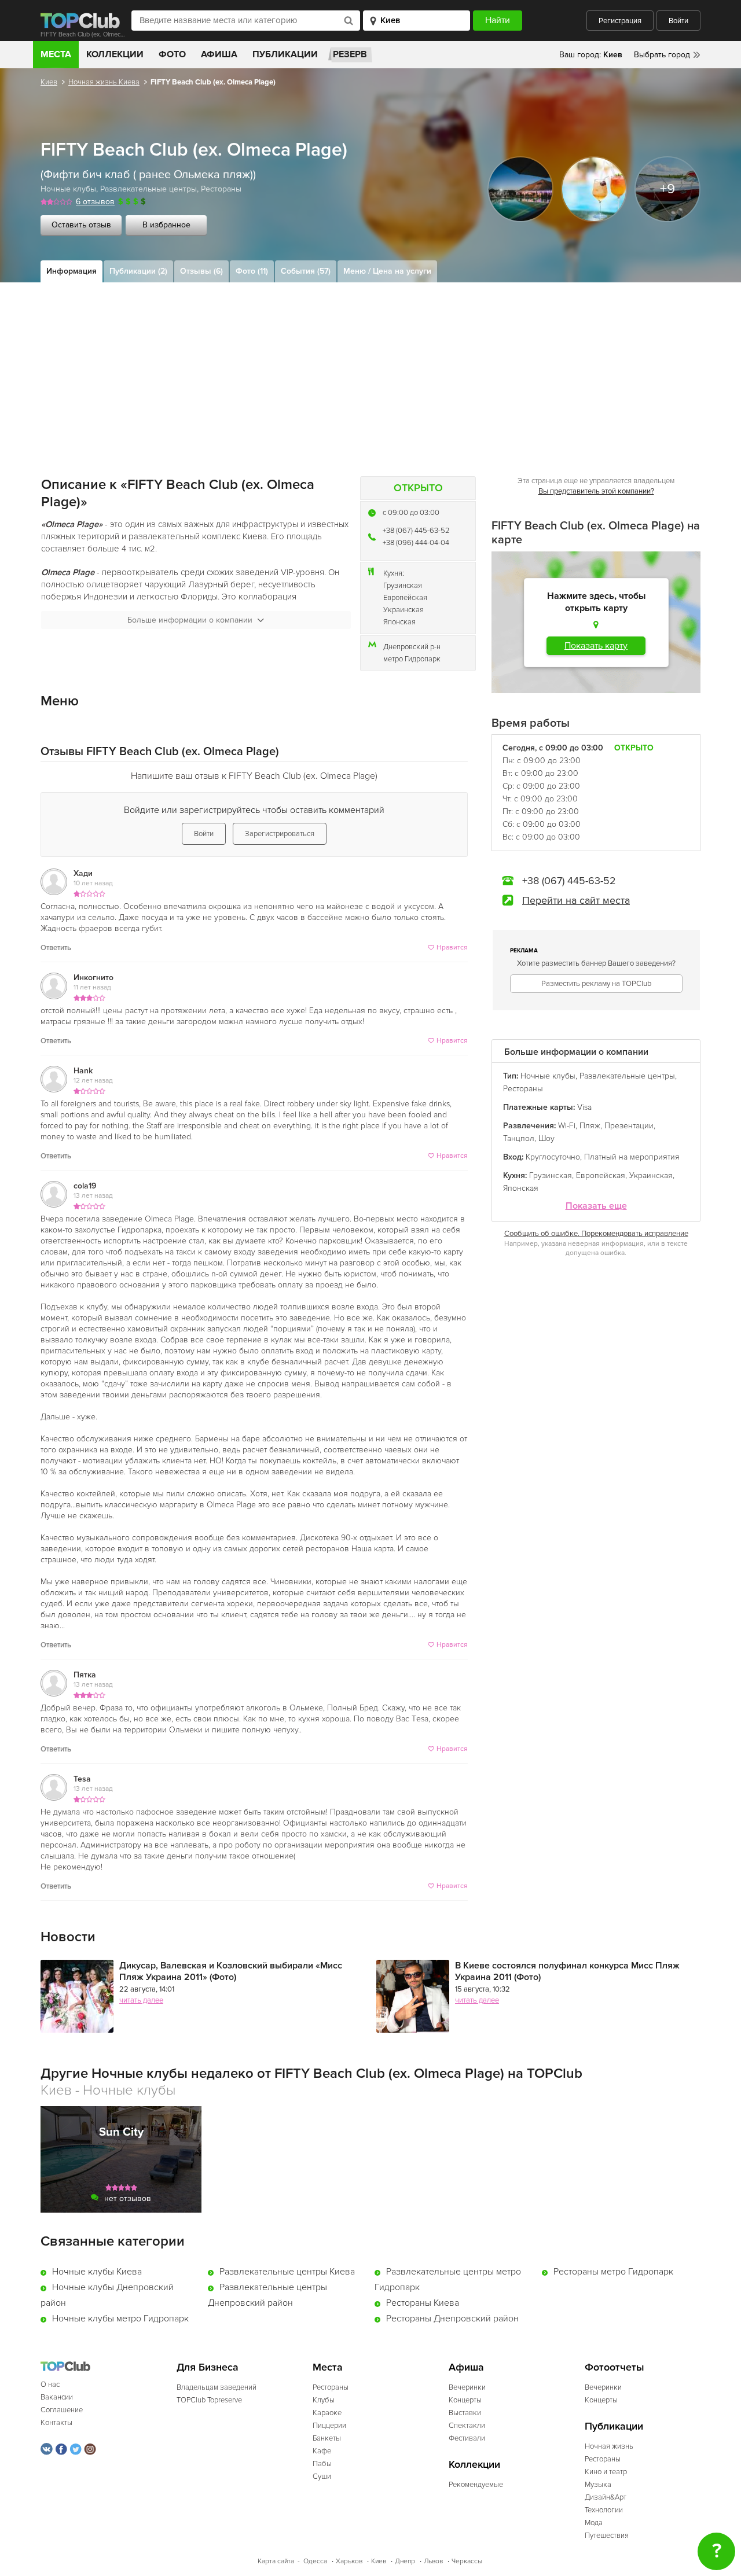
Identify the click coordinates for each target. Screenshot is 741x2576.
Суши (322, 2476)
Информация (71, 271)
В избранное (166, 225)
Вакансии (57, 2397)
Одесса (315, 2561)
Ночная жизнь (609, 2446)
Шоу (546, 1138)
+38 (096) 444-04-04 (416, 543)
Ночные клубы (68, 189)
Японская (399, 622)
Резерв (350, 54)
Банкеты (327, 2438)
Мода (594, 2523)
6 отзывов (95, 202)
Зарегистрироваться (280, 834)
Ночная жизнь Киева (104, 82)
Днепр (405, 2561)
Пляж (590, 1126)
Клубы (324, 2400)
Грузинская (403, 586)
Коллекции (115, 54)
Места (56, 54)
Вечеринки (467, 2387)
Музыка (598, 2485)
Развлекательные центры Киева (287, 2272)
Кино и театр (606, 2472)
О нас (50, 2384)
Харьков (349, 2561)
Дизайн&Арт (606, 2497)
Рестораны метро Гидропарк (613, 2272)
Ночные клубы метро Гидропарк (120, 2319)
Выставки (465, 2413)
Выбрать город (662, 55)
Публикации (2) (138, 271)
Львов (433, 2561)
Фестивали (467, 2438)
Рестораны (221, 189)
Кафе (322, 2451)
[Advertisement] (370, 369)
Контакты (56, 2423)
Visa (584, 1107)
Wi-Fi (567, 1126)
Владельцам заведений (217, 2387)
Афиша (219, 54)
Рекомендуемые (476, 2485)
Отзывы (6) (201, 271)
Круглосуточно (553, 1157)
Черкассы (467, 2561)
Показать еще (596, 1206)
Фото (172, 54)
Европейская (405, 598)
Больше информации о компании (190, 620)
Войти (678, 21)
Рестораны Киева (423, 2303)
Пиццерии (329, 2426)
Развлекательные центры (148, 189)
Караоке (327, 2413)
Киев (49, 82)
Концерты (465, 2400)
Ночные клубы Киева (97, 2272)
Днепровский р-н (412, 647)
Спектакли (467, 2426)
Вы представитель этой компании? (596, 491)
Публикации (285, 54)
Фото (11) (252, 271)
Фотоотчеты (615, 2367)
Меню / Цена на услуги (387, 271)
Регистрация (620, 21)
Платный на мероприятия (632, 1157)
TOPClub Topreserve (209, 2400)
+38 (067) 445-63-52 (416, 531)
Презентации (629, 1126)
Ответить (56, 948)
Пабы (322, 2464)
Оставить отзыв (81, 225)
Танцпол (519, 1138)
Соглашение (62, 2410)
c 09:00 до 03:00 (411, 513)
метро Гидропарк (412, 659)
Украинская (403, 610)
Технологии (604, 2510)
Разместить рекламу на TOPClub (596, 984)
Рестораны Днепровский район (452, 2319)
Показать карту (596, 646)
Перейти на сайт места (576, 900)
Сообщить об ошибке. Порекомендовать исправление (596, 1234)
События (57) (306, 271)
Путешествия (607, 2535)
